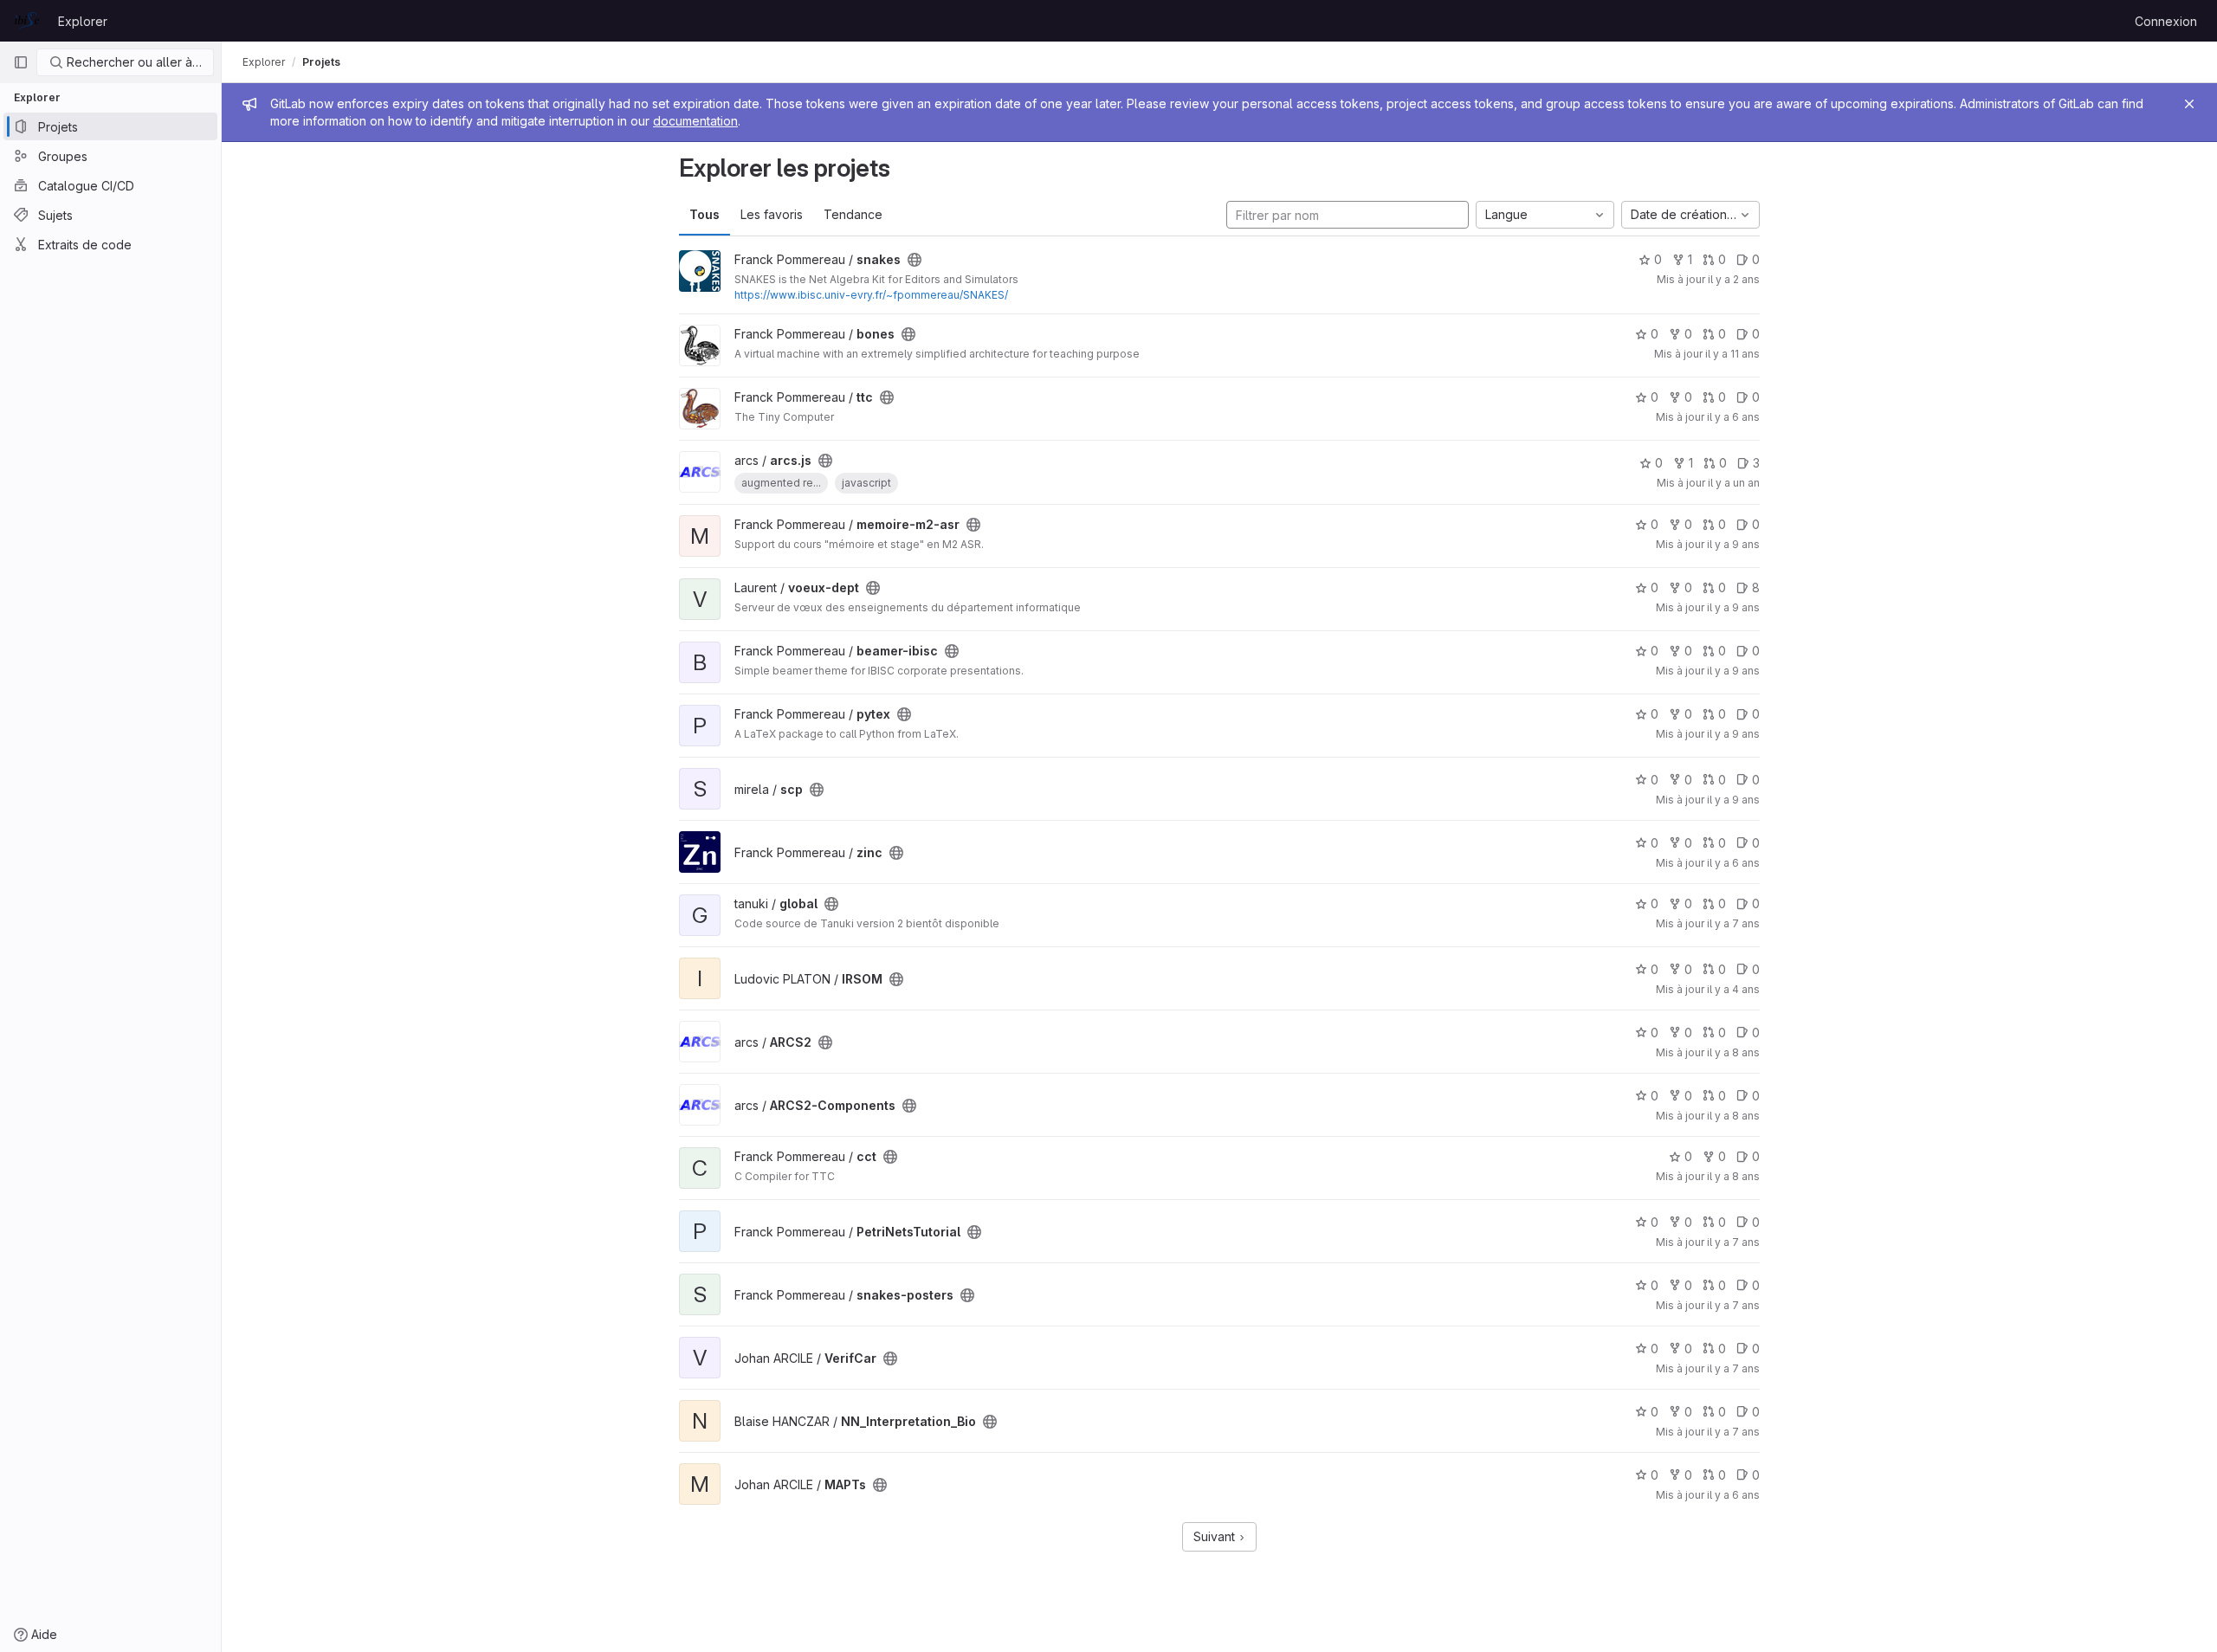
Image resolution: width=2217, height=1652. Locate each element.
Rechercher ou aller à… (133, 62)
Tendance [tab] (853, 214)
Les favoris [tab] (772, 214)
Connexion (2166, 21)
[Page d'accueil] (27, 21)
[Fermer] (2189, 104)
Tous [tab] (705, 214)
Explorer (83, 21)
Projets (321, 62)
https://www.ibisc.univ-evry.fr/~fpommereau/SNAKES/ (871, 295)
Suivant (1216, 1536)
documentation (695, 121)
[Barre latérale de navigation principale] (21, 62)
